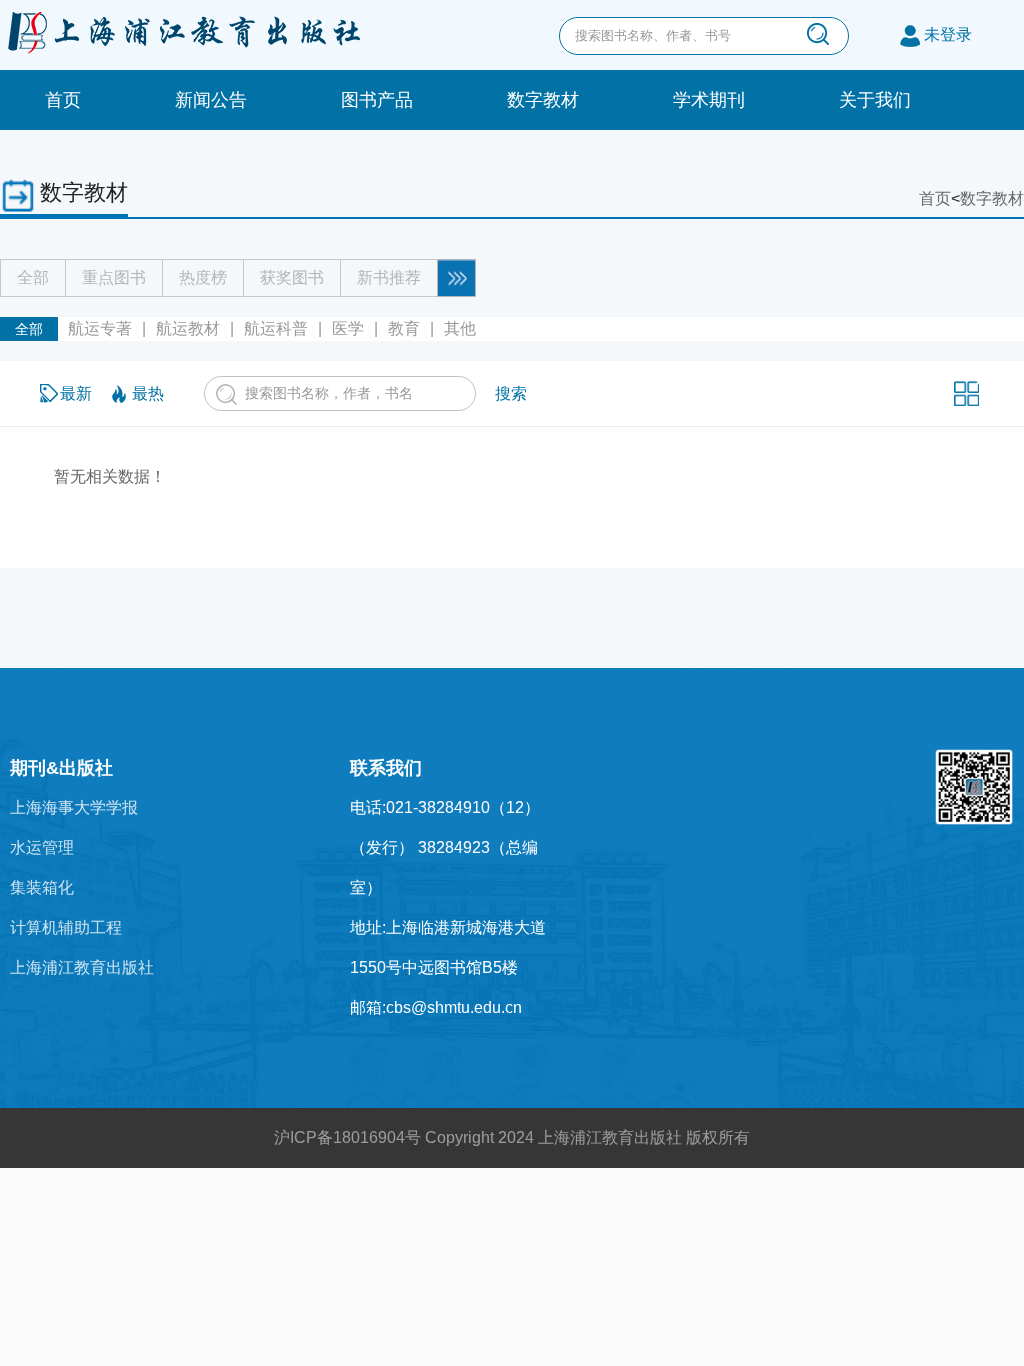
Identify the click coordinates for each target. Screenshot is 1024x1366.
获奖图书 (292, 277)
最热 (148, 393)
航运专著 (100, 328)
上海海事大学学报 (74, 807)
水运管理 (42, 847)
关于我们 (875, 100)
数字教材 (543, 100)
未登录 (948, 34)
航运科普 (276, 328)
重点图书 (114, 277)
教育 (404, 328)
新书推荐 (389, 277)
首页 (63, 100)
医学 (348, 328)
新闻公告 (211, 100)
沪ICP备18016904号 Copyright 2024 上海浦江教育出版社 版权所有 (512, 1137)
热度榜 (203, 277)
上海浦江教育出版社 (82, 967)
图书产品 (377, 100)
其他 (460, 328)
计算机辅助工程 (66, 927)
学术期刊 (709, 100)
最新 (76, 393)
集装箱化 (42, 887)
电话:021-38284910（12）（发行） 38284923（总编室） (445, 847)
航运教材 (188, 328)
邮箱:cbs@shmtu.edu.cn (436, 1007)
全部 (33, 277)
